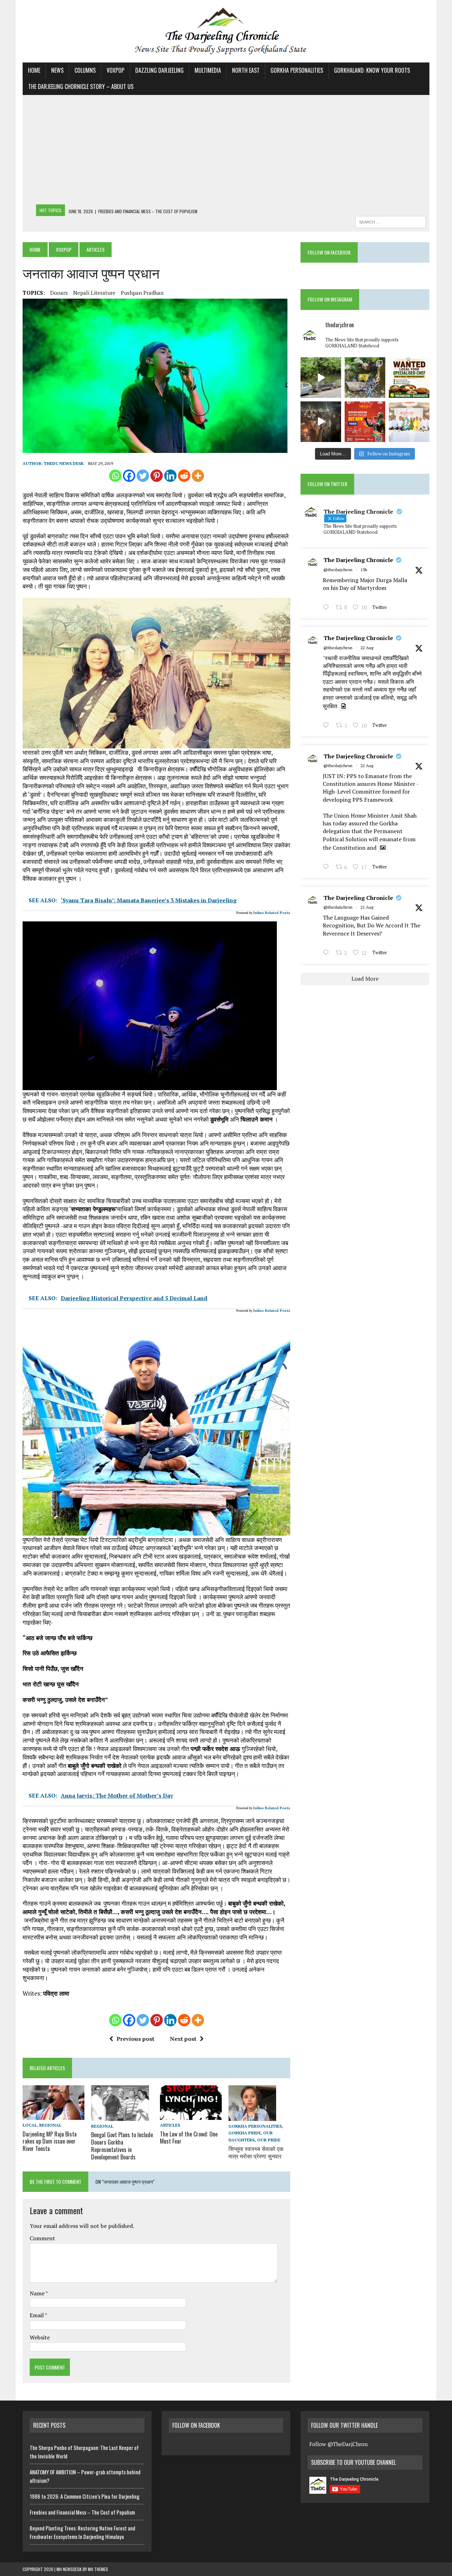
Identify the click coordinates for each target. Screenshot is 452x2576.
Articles (170, 2125)
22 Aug (367, 648)
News (57, 70)
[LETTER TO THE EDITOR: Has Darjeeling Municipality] (365, 378)
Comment (42, 2238)
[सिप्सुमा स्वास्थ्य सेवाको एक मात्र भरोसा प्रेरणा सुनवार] (252, 2116)
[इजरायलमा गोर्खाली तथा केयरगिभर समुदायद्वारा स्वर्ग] (321, 422)
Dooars (59, 293)
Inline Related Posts (272, 913)
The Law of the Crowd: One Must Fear (189, 2138)
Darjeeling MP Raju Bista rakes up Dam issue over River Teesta (50, 2141)
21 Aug (367, 907)
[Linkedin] (170, 476)
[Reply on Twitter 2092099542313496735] (328, 608)
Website (40, 2337)
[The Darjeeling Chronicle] (226, 31)
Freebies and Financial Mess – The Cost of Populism (82, 2512)
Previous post (135, 2039)
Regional (50, 2125)
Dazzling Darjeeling (159, 70)
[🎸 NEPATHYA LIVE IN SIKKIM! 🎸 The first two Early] (365, 422)
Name (38, 2293)
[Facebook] (129, 476)
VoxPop (115, 70)
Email (37, 2315)
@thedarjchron (338, 570)
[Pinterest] (157, 476)
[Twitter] (143, 476)
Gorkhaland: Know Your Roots (372, 70)
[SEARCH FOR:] (391, 221)
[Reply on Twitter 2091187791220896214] (328, 867)
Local (30, 2125)
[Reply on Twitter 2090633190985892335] (328, 954)
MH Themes (98, 2569)
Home (34, 70)
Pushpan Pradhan (142, 293)
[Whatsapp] (115, 476)
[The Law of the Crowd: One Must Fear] (191, 2115)
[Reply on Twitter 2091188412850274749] (328, 726)
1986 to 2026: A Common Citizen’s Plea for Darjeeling (85, 2496)
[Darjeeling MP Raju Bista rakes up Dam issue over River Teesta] (53, 2115)
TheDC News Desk (64, 463)
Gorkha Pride (245, 2133)
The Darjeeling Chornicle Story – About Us (81, 86)
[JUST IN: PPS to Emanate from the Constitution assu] (409, 422)
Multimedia (208, 70)
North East (246, 70)
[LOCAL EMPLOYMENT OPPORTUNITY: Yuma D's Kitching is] (409, 378)
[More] (198, 476)
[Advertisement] (226, 151)
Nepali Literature (94, 293)
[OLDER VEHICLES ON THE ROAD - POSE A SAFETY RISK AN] (321, 378)
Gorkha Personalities (297, 70)
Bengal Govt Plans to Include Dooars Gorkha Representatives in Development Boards (122, 2146)
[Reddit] (184, 476)
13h (364, 570)
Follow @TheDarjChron (338, 2444)
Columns (85, 70)
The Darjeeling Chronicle (358, 560)
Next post (183, 2039)
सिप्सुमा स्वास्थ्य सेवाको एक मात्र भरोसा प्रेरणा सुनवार (256, 2152)
